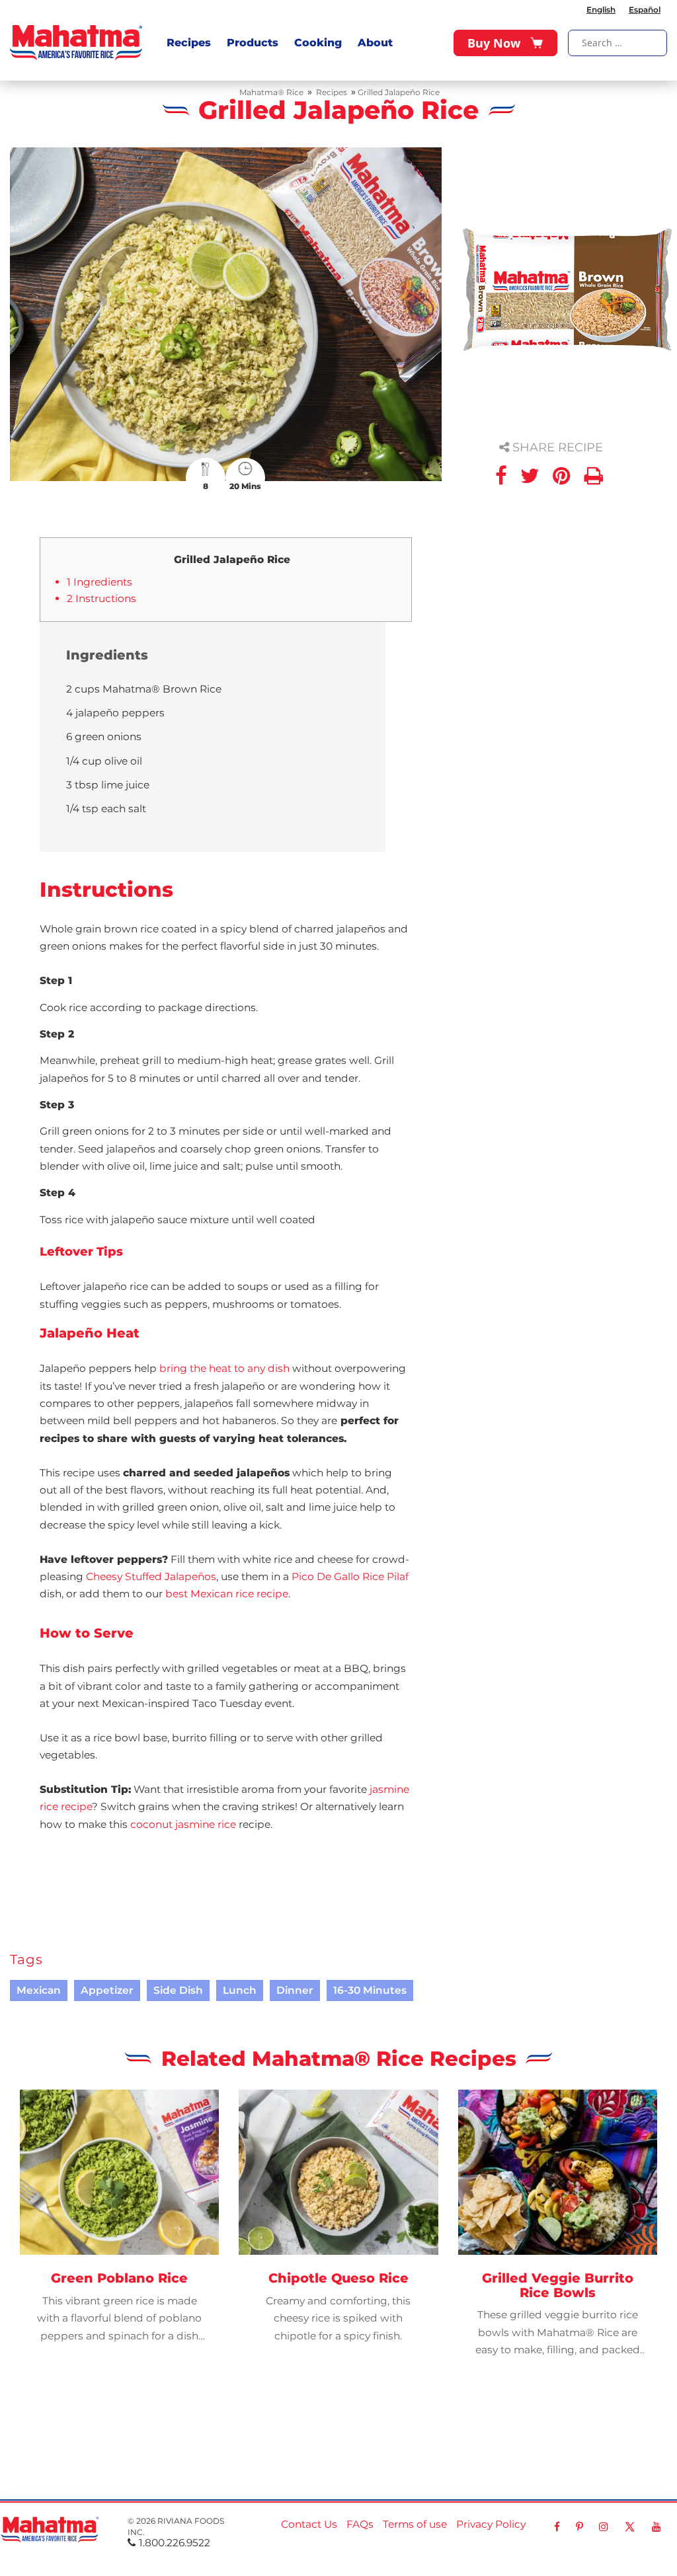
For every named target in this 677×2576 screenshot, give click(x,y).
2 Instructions (101, 598)
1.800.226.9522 (175, 2543)
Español (645, 10)
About (375, 43)
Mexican (39, 1990)
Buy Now (494, 43)
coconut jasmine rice (183, 1824)
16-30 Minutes (370, 1990)
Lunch (240, 1990)
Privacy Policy (491, 2524)
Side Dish (178, 1990)
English (601, 10)
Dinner (295, 1990)
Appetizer (107, 1990)
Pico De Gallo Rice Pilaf (350, 1576)
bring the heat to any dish (224, 1368)
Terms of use (415, 2524)
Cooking (318, 43)
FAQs (360, 2524)
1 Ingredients (100, 582)
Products (253, 43)
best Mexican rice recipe (227, 1594)
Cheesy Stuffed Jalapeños (151, 1576)
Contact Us (309, 2524)
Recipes (189, 43)
